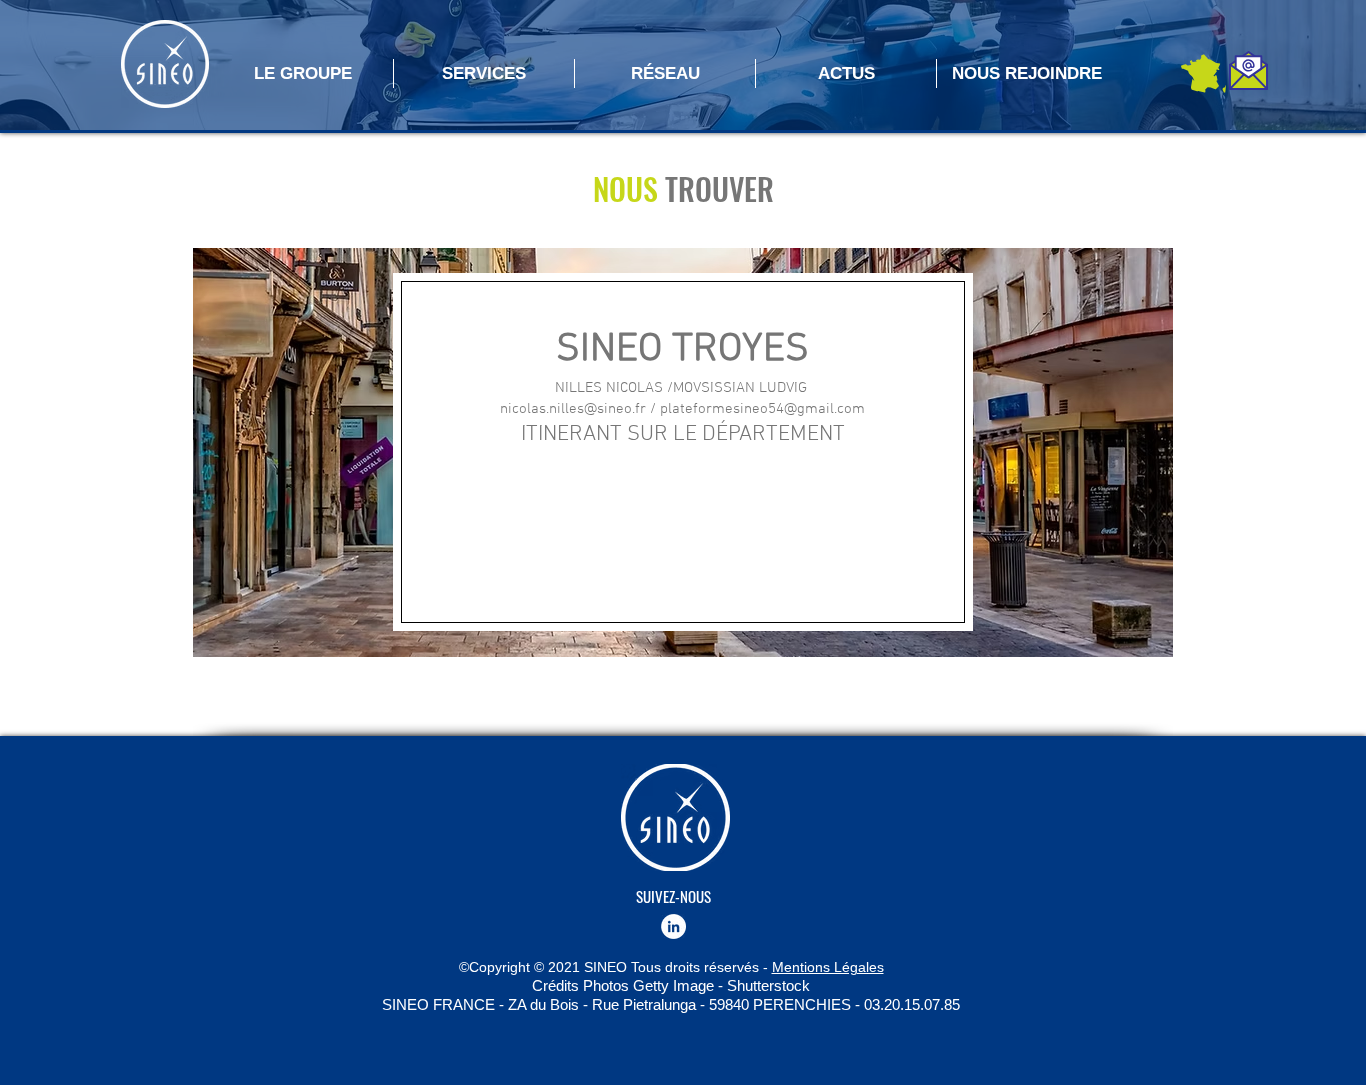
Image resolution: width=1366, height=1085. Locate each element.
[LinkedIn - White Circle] (673, 926)
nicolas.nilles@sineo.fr (573, 409)
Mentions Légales (828, 967)
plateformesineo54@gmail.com (762, 409)
